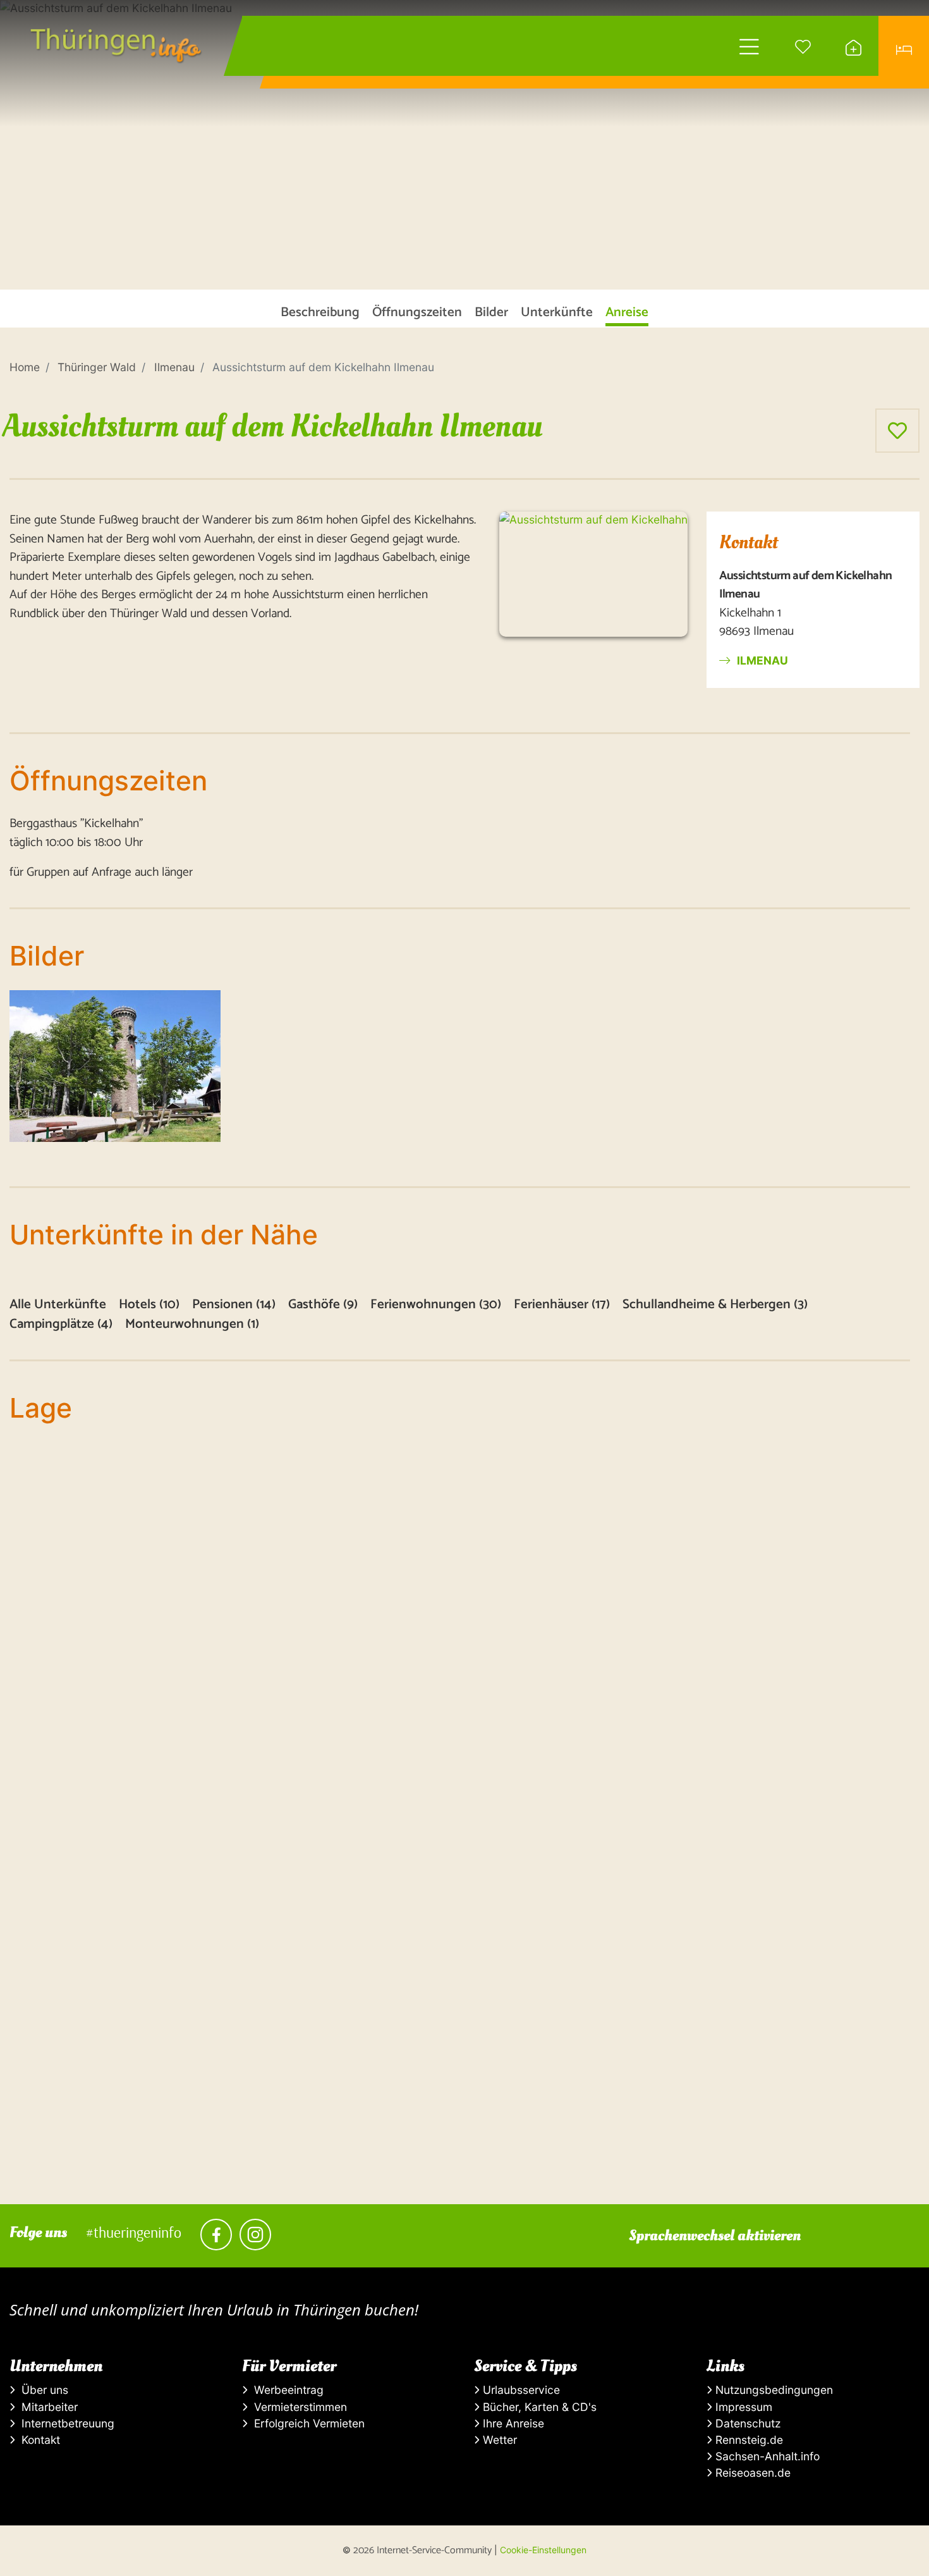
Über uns (42, 2390)
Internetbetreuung (65, 2423)
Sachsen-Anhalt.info (766, 2456)
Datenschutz (746, 2423)
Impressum (742, 2407)
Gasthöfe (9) (323, 1305)
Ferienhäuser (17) (562, 1305)
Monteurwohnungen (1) (192, 1324)
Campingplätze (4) (61, 1324)
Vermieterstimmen (297, 2407)
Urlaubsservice (520, 2390)
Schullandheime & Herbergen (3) (715, 1305)
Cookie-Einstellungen (543, 2550)
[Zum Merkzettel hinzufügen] (897, 431)
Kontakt (38, 2440)
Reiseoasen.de (751, 2473)
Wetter (498, 2440)
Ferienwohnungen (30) (436, 1305)
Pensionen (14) (234, 1305)
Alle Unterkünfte (58, 1305)
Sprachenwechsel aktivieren (715, 2236)
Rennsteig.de (748, 2440)
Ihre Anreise (512, 2423)
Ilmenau (761, 660)
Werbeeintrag (286, 2390)
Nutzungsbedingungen (773, 2390)
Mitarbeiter (46, 2407)
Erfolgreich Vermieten (306, 2423)
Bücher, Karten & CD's (538, 2407)
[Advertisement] (389, 2116)
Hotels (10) (149, 1305)
